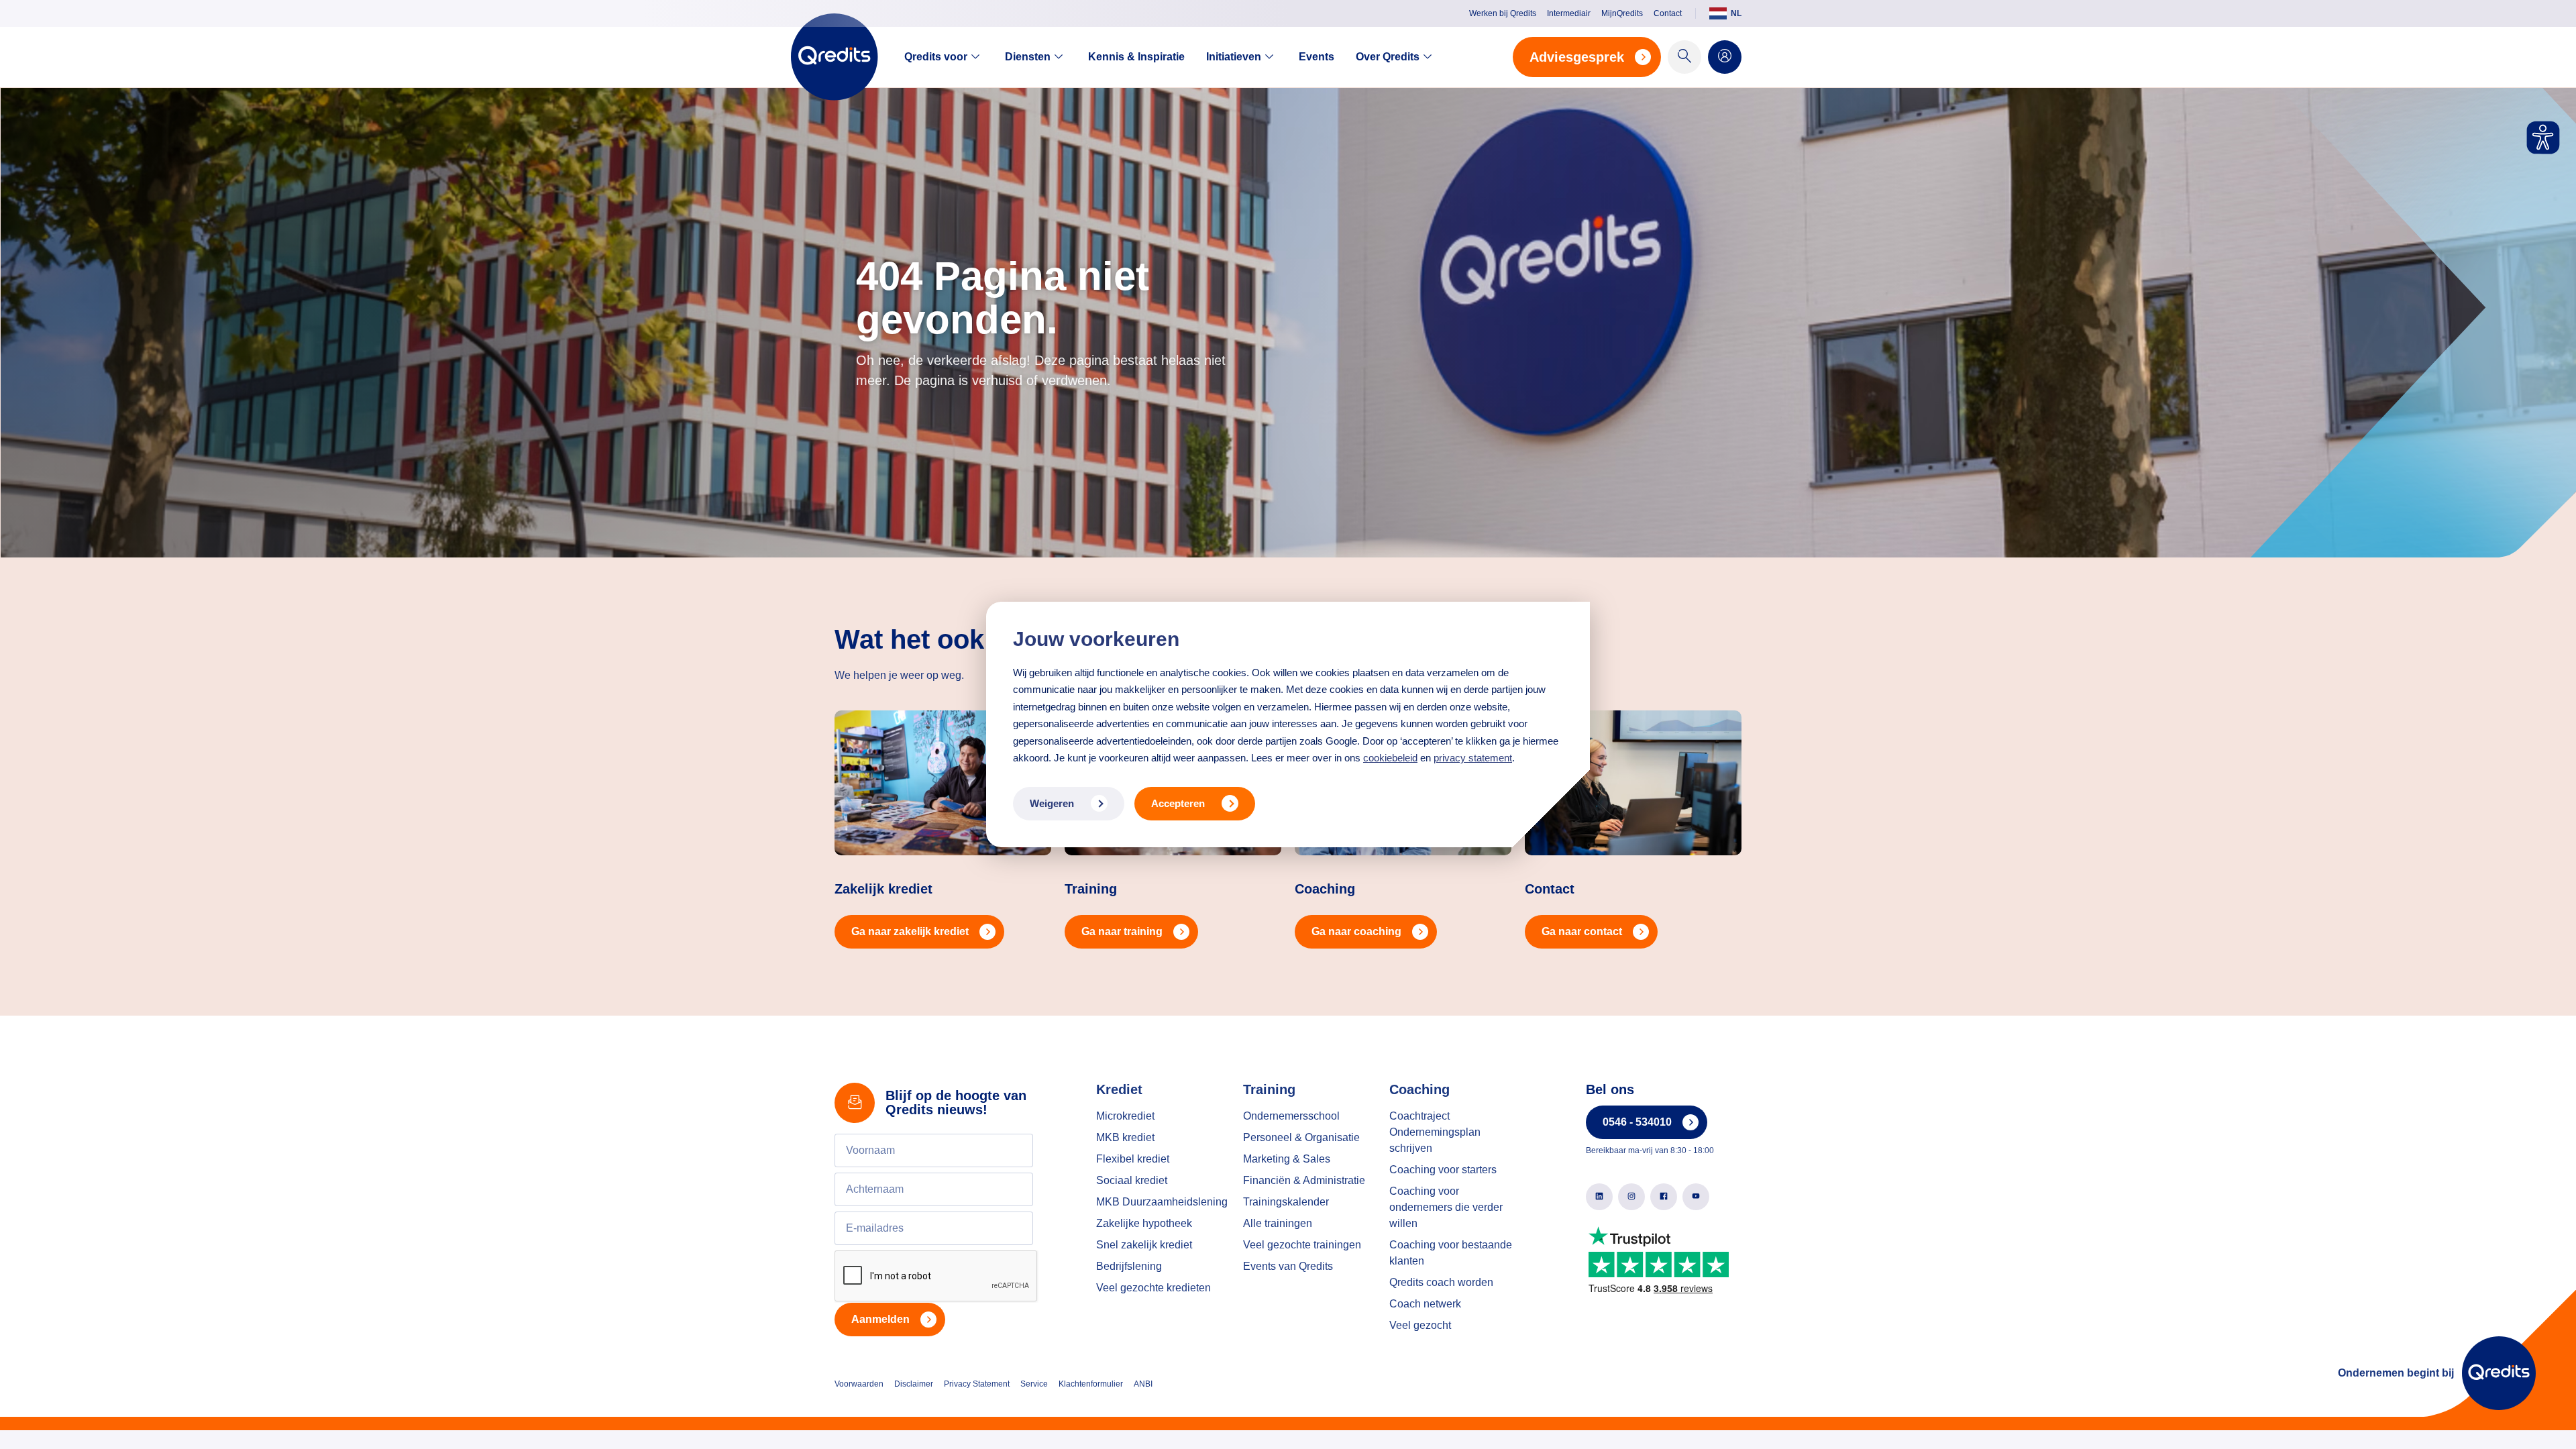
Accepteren (1178, 803)
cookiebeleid (1390, 758)
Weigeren (1052, 803)
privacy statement (1473, 758)
